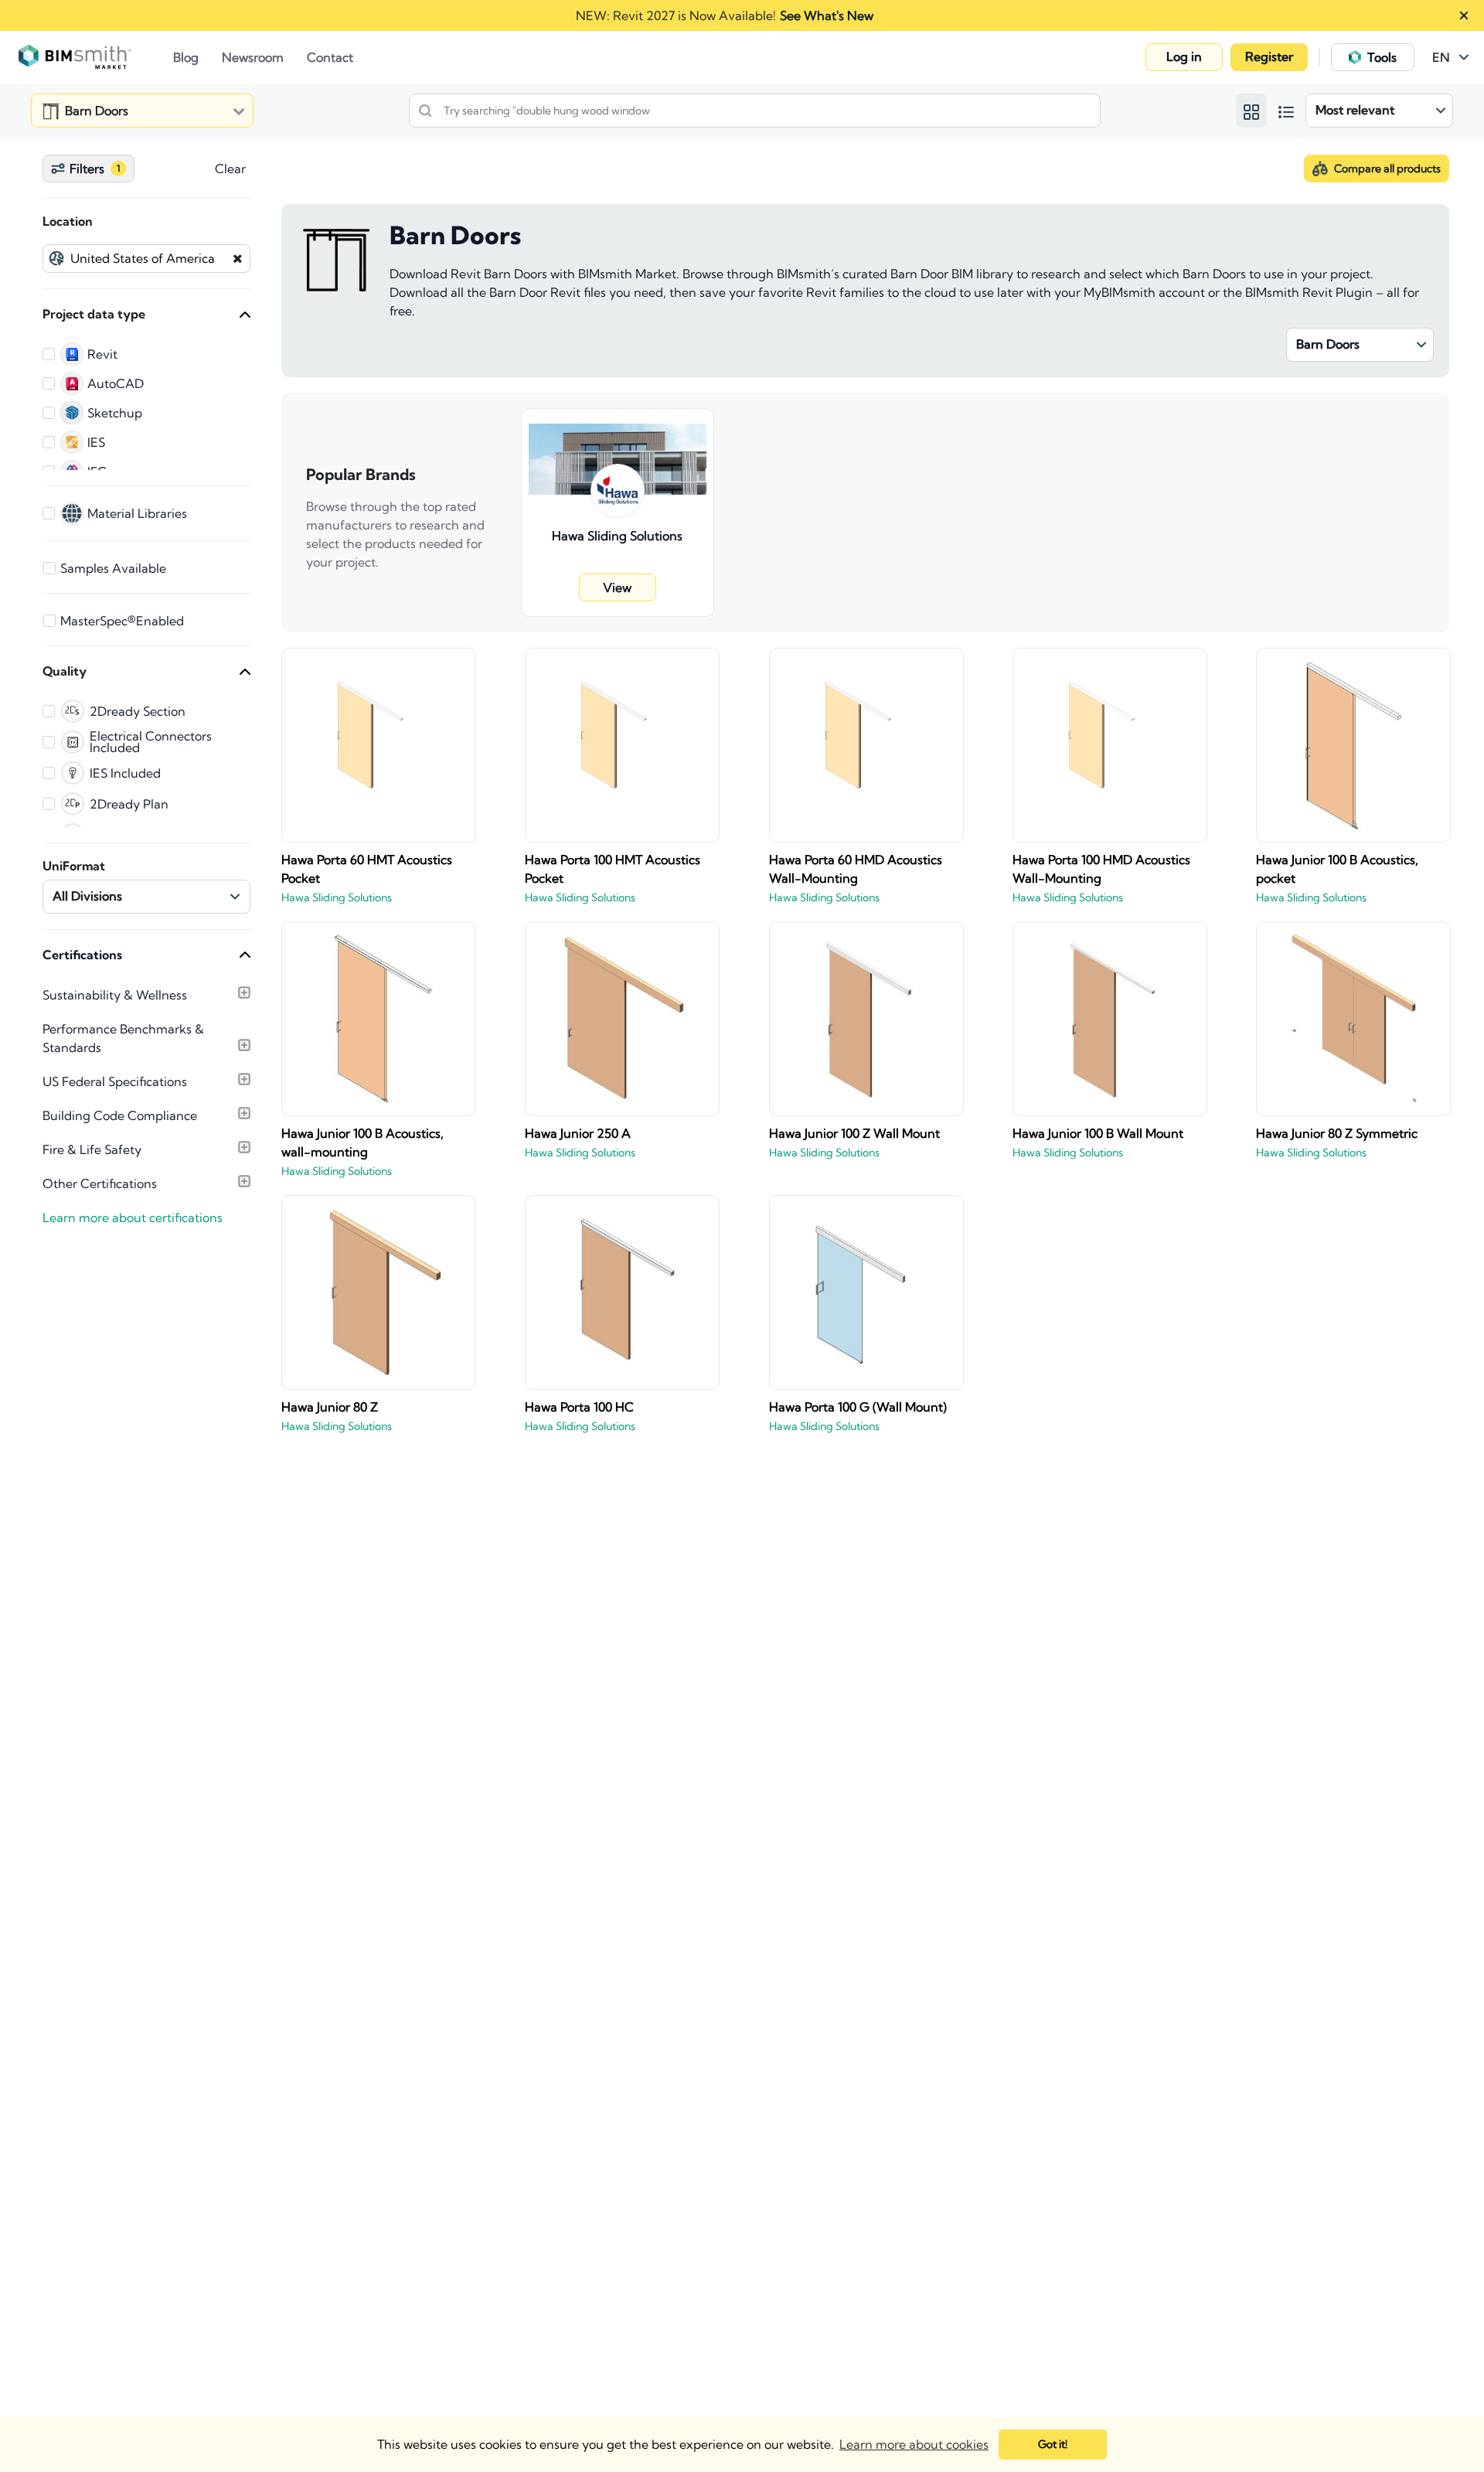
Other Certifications (100, 1183)
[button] (1184, 57)
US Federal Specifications (115, 1081)
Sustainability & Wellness (115, 995)
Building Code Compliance (120, 1115)
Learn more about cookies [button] (914, 2444)
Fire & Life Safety (92, 1149)
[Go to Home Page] (96, 57)
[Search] (425, 111)
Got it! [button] (1053, 2444)
